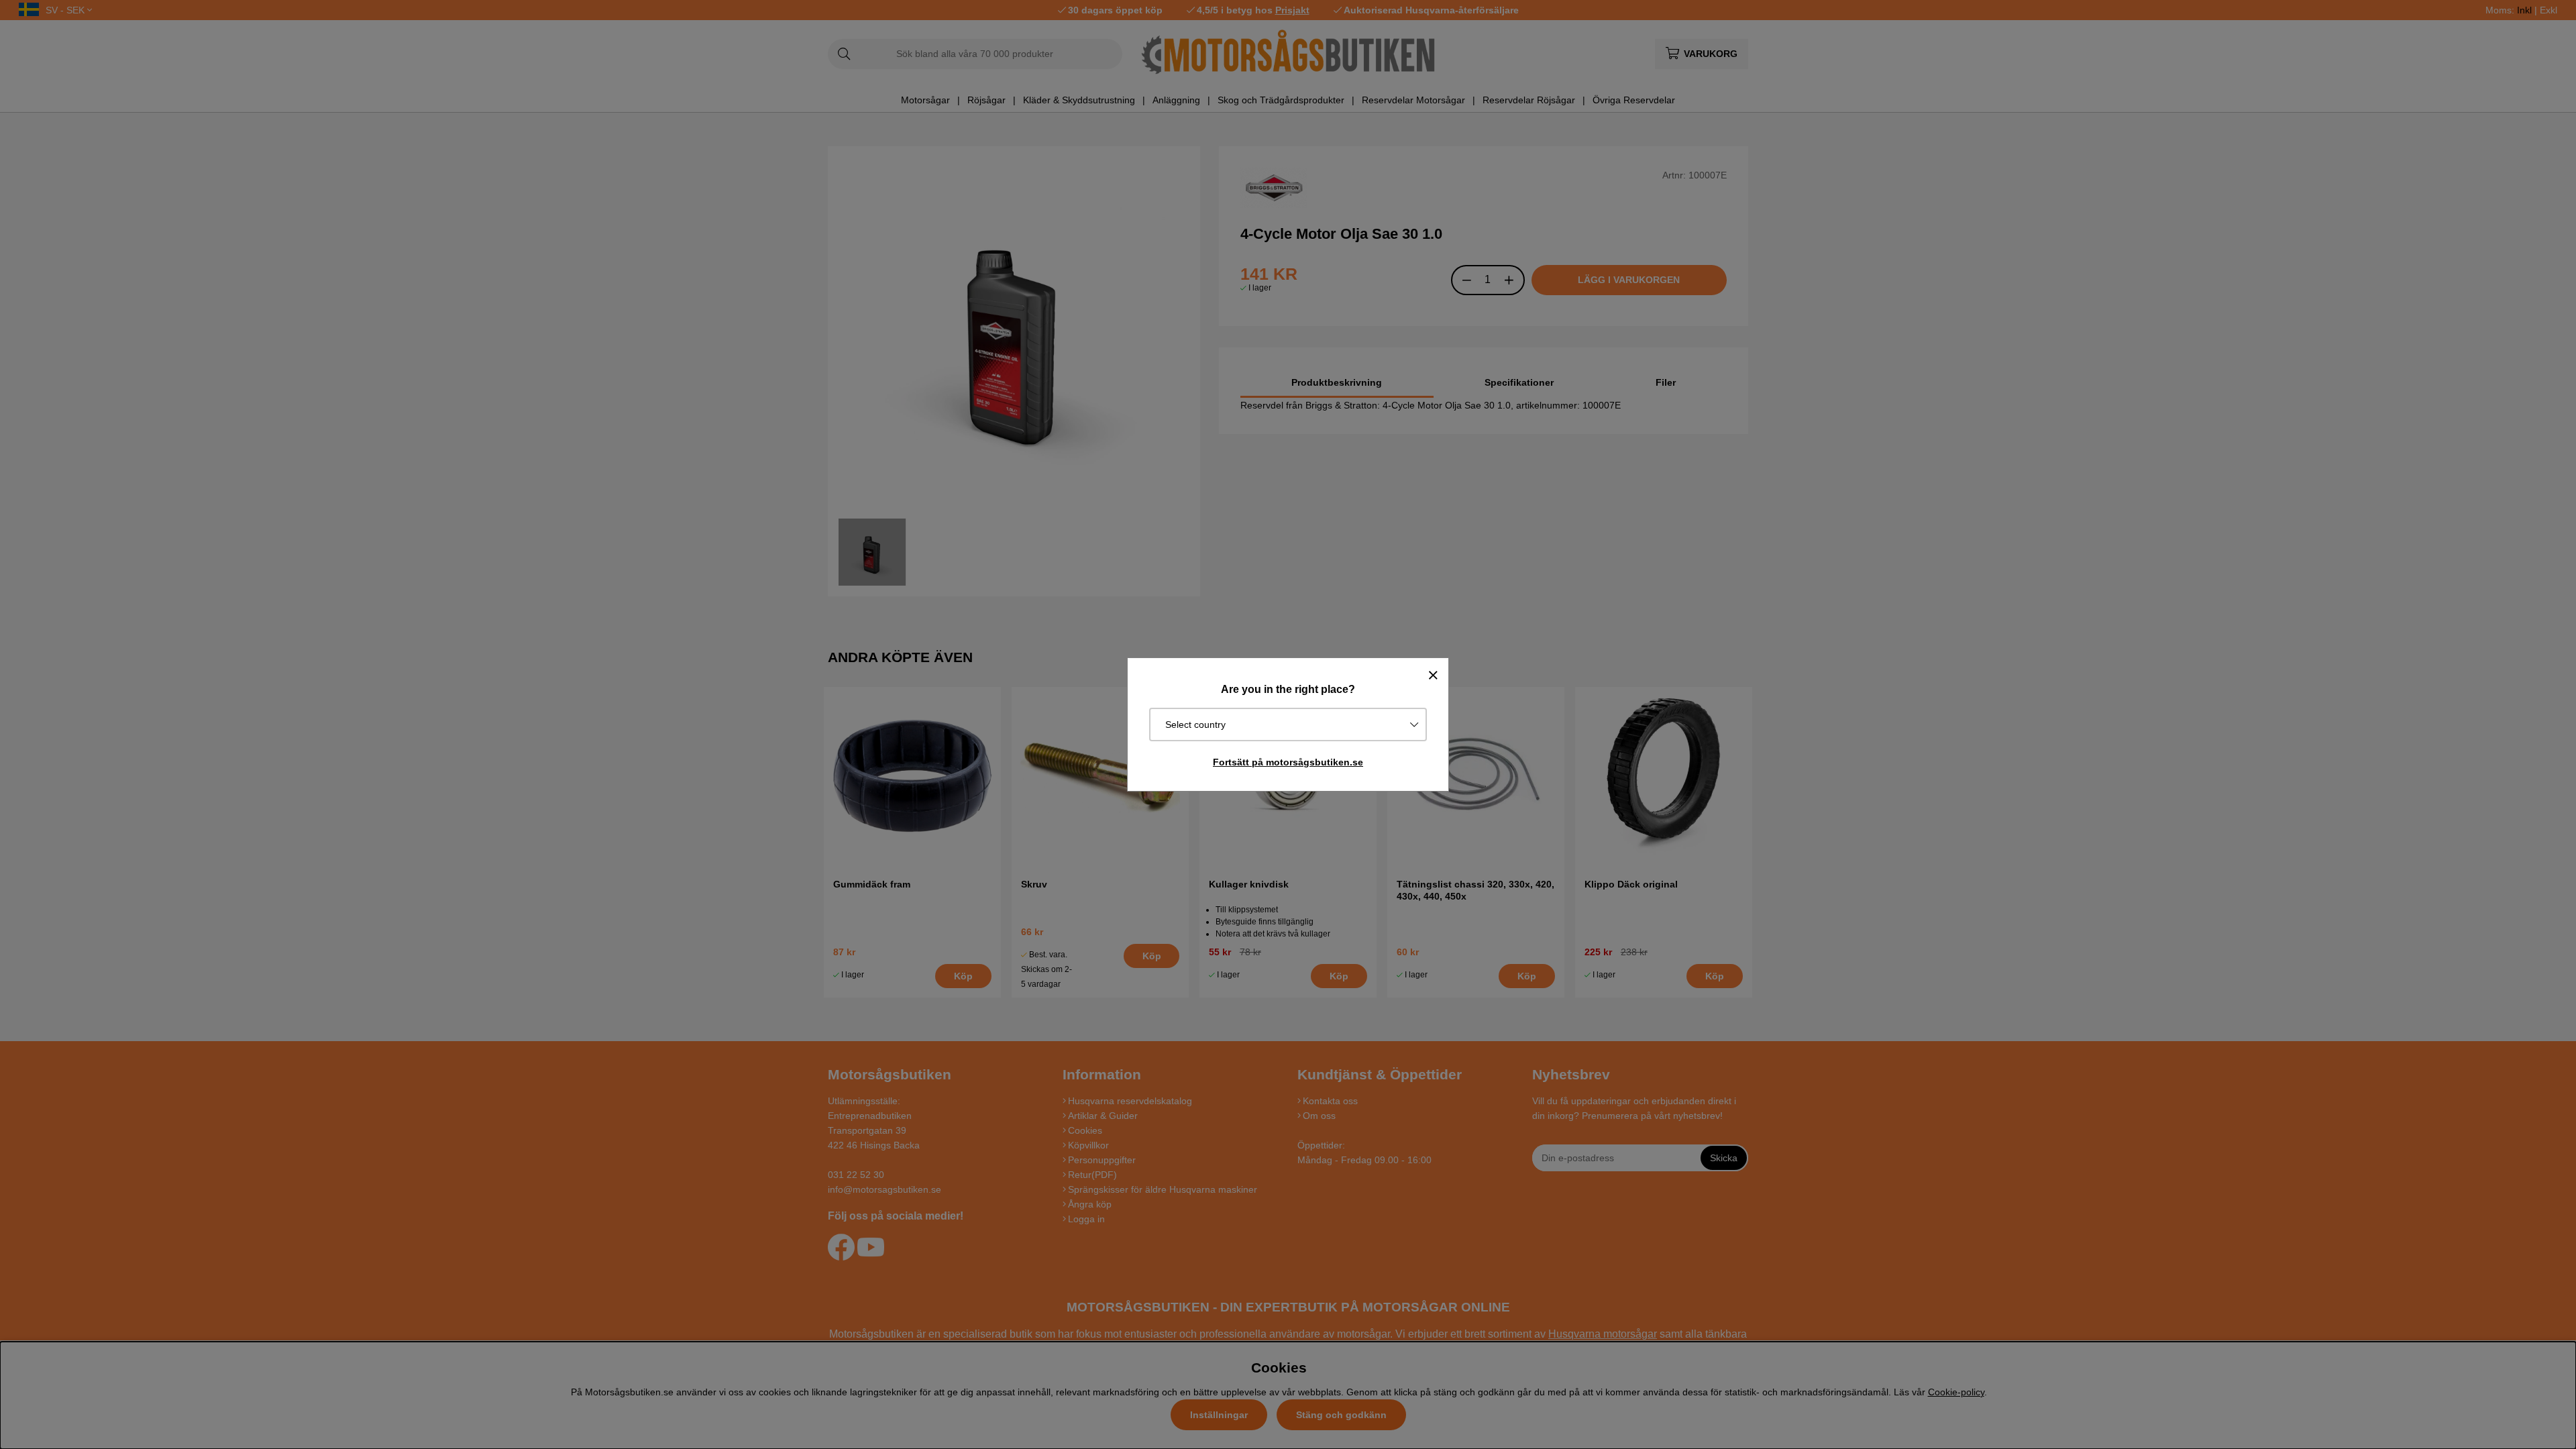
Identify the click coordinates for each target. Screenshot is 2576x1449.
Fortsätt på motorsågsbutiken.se (1288, 762)
